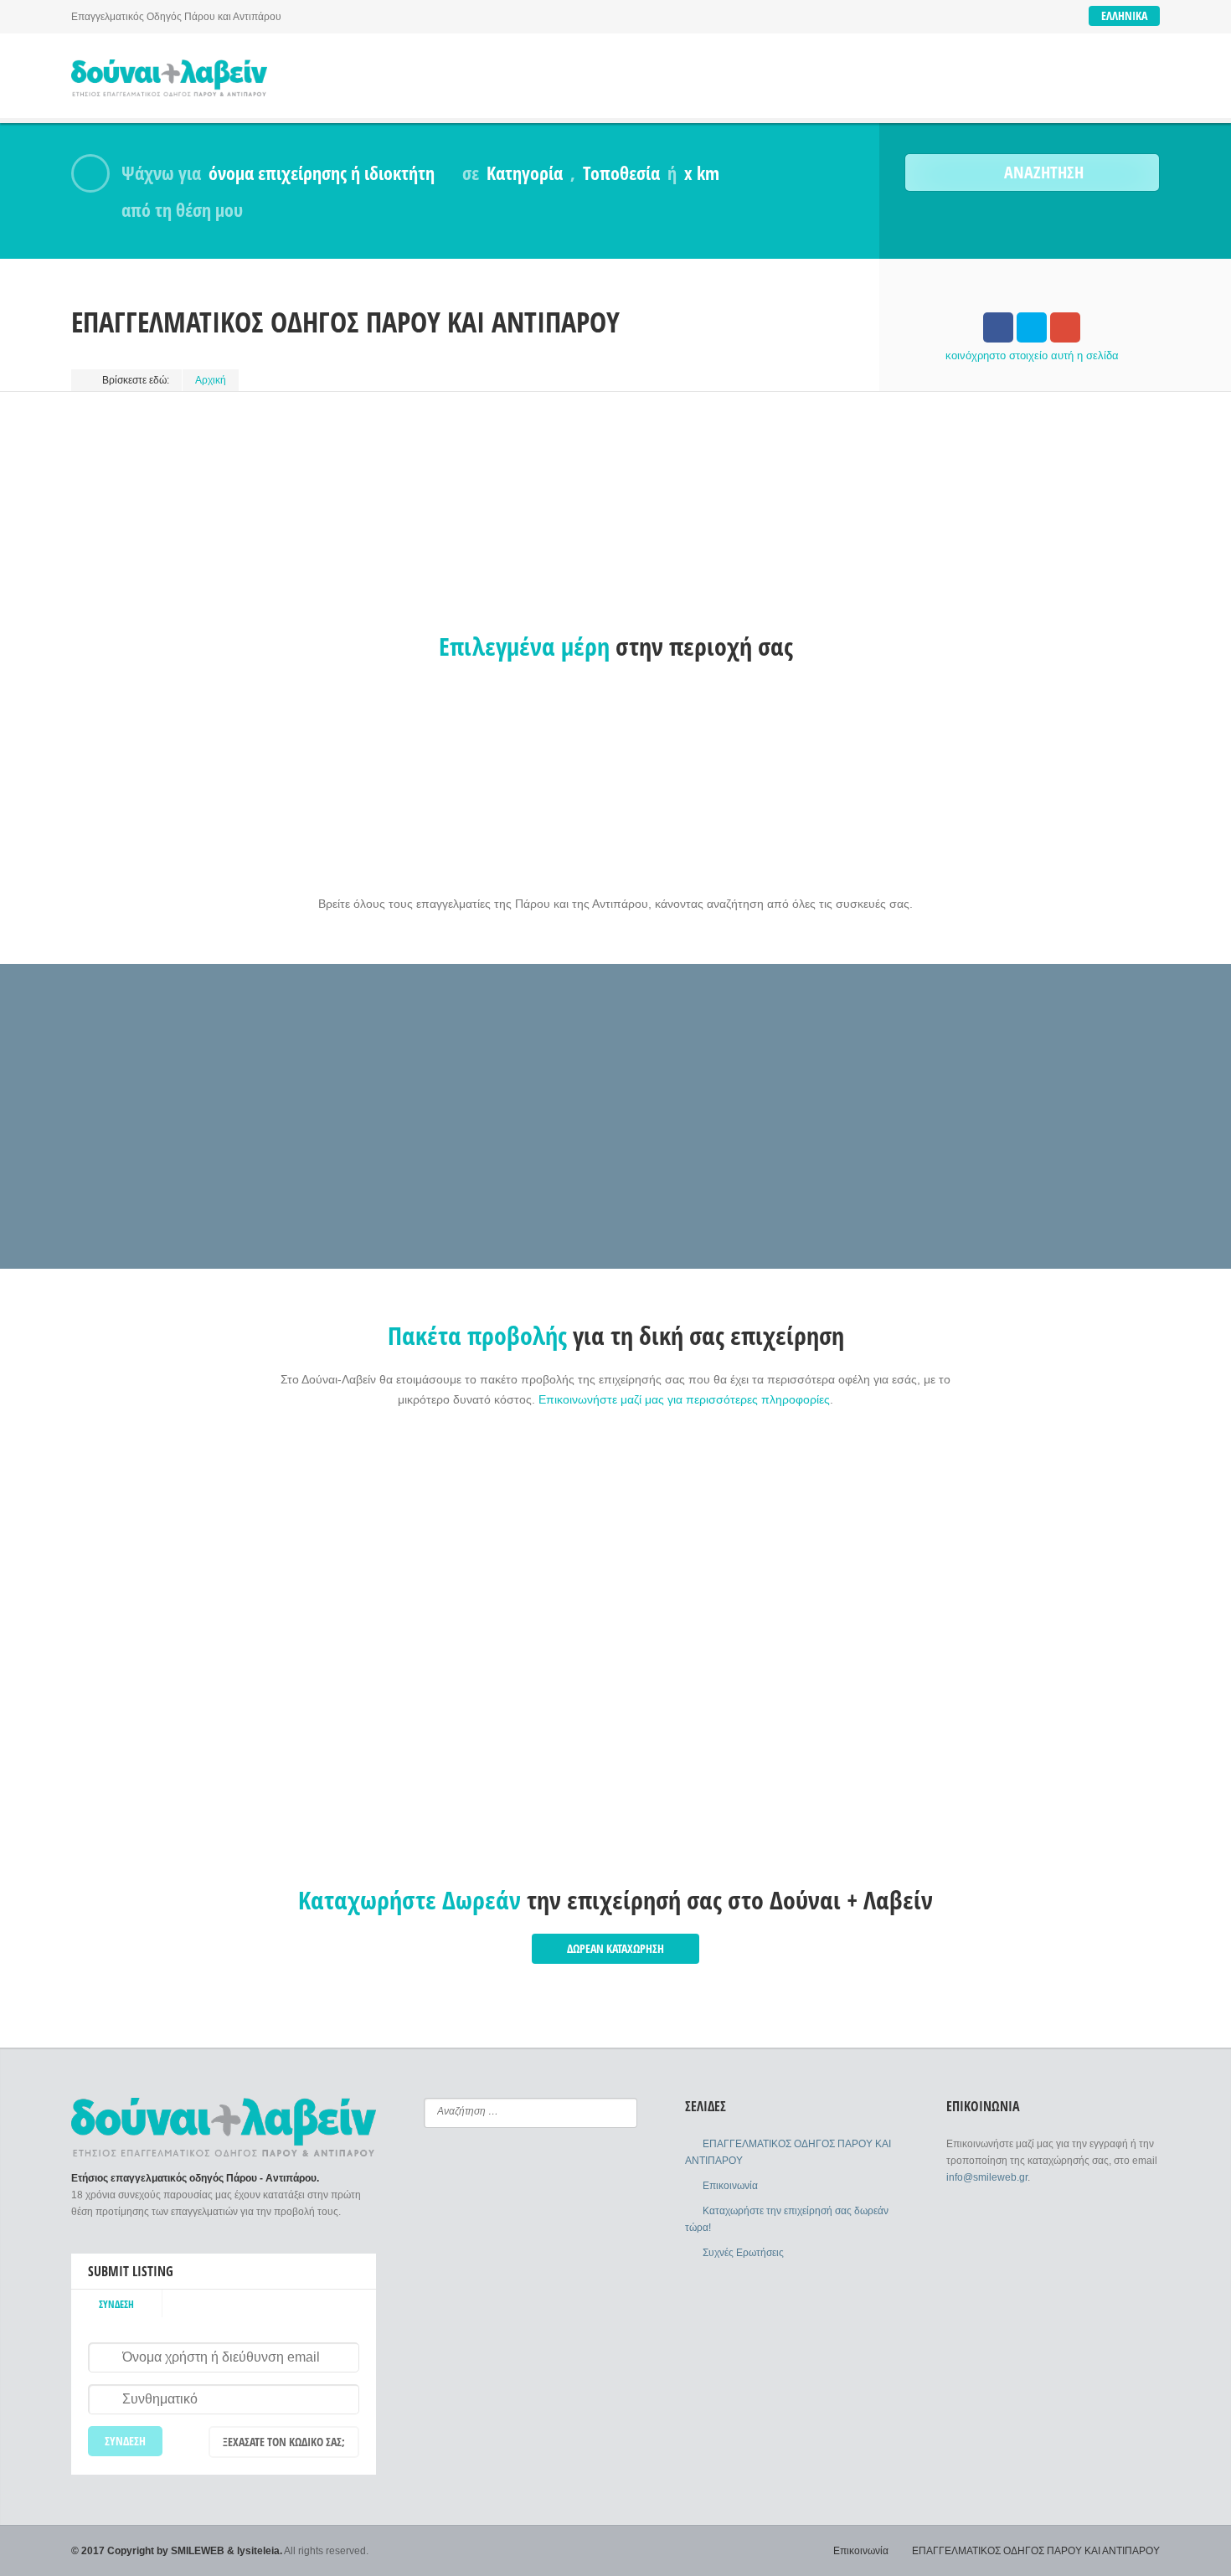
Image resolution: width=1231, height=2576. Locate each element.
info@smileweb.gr (987, 2177)
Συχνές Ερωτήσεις (743, 2253)
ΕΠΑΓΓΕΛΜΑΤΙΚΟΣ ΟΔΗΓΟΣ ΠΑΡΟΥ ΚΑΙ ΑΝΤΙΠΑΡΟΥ (1036, 2551)
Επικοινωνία (730, 2186)
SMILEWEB (198, 2551)
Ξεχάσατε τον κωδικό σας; (284, 2442)
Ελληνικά (1124, 15)
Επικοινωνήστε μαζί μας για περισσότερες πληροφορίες (684, 1399)
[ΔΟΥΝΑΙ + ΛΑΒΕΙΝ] (169, 78)
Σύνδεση (116, 2304)
